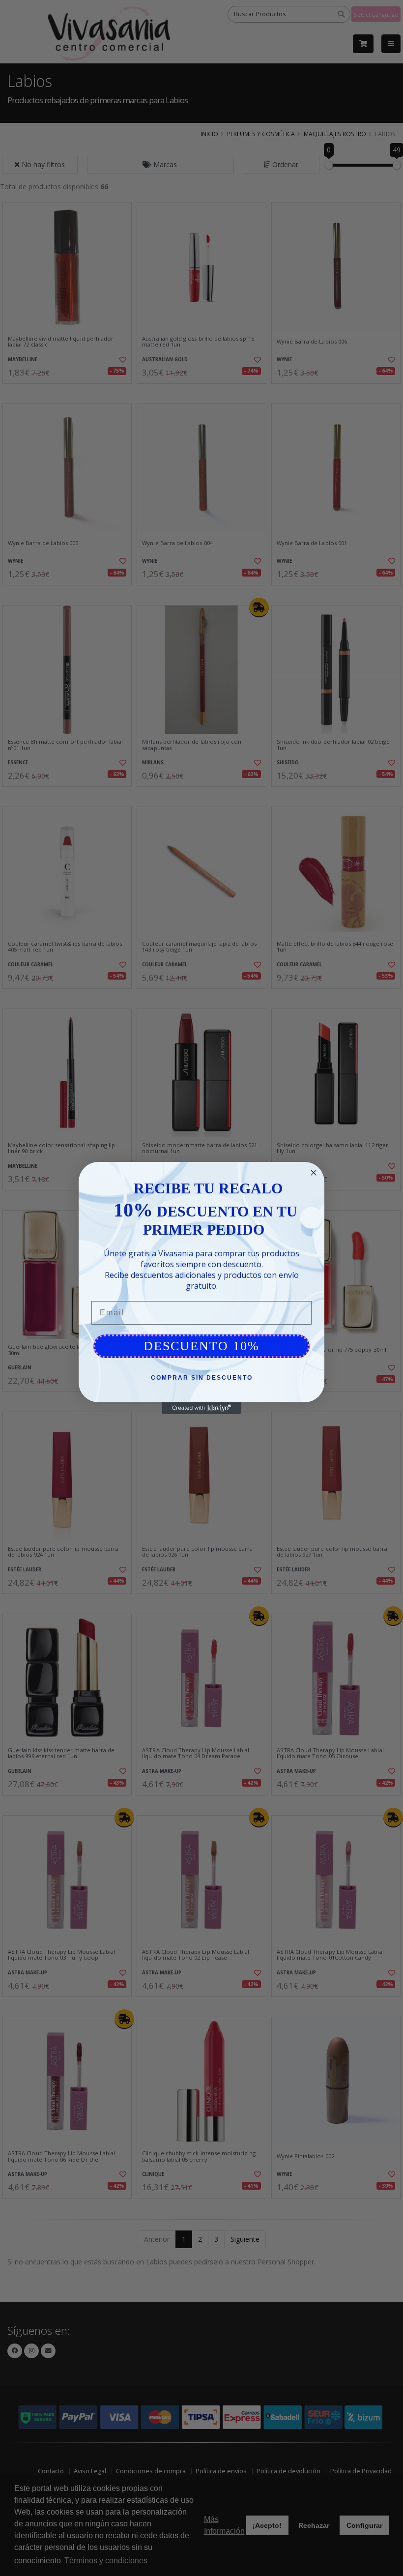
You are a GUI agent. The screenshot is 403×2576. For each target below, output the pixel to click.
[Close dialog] (314, 1173)
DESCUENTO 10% (201, 1346)
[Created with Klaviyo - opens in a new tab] (201, 1408)
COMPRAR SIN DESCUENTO (202, 1378)
